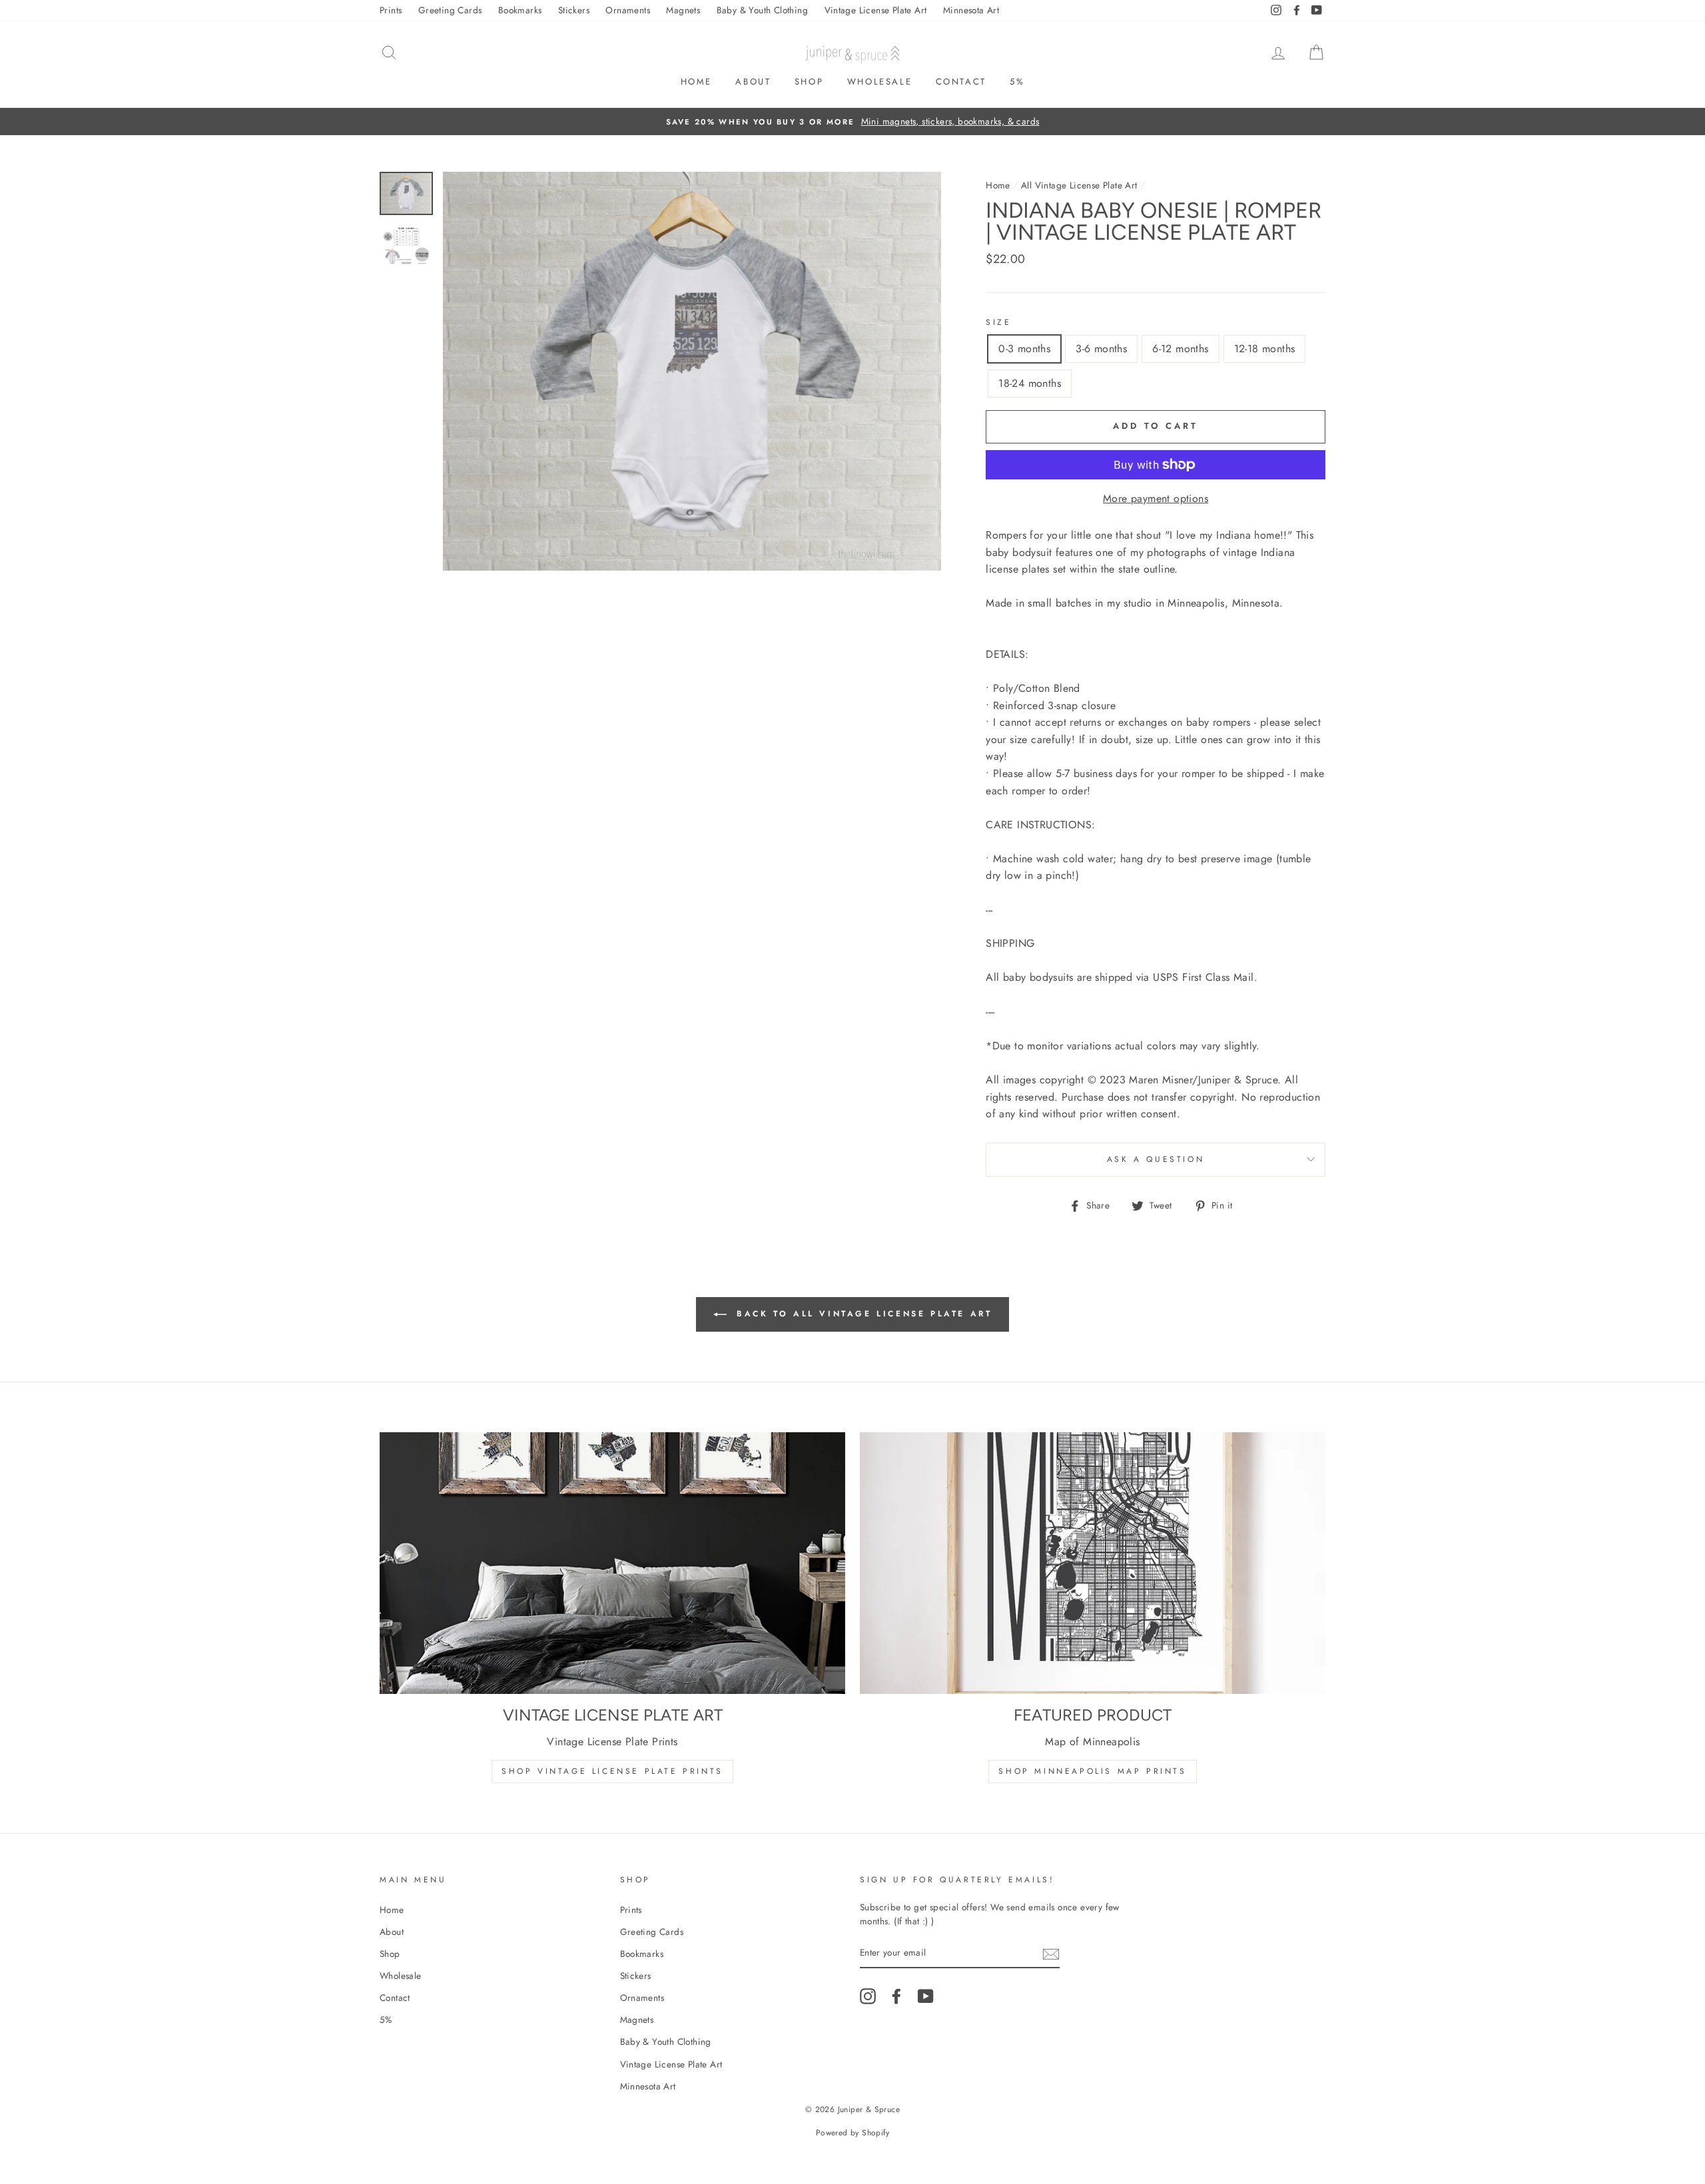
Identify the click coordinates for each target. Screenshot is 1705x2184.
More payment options (1156, 498)
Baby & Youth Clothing (762, 10)
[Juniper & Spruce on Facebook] (896, 1996)
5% (1017, 82)
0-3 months (1024, 349)
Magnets (683, 10)
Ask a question (1156, 1159)
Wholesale (879, 82)
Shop (809, 82)
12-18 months (1265, 349)
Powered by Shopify (852, 2133)
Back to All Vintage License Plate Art (862, 1313)
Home (696, 82)
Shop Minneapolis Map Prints (1092, 1771)
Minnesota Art (971, 10)
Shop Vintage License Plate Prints (612, 1771)
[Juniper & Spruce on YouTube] (926, 1996)
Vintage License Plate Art (876, 10)
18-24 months (1030, 383)
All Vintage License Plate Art (1079, 185)
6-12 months (1180, 349)
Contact (961, 82)
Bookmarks (520, 10)
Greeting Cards (450, 10)
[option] (852, 122)
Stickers (574, 10)
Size (998, 322)
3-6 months (1101, 349)
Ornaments (628, 10)
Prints (391, 10)
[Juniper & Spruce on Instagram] (868, 1996)
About (753, 82)
